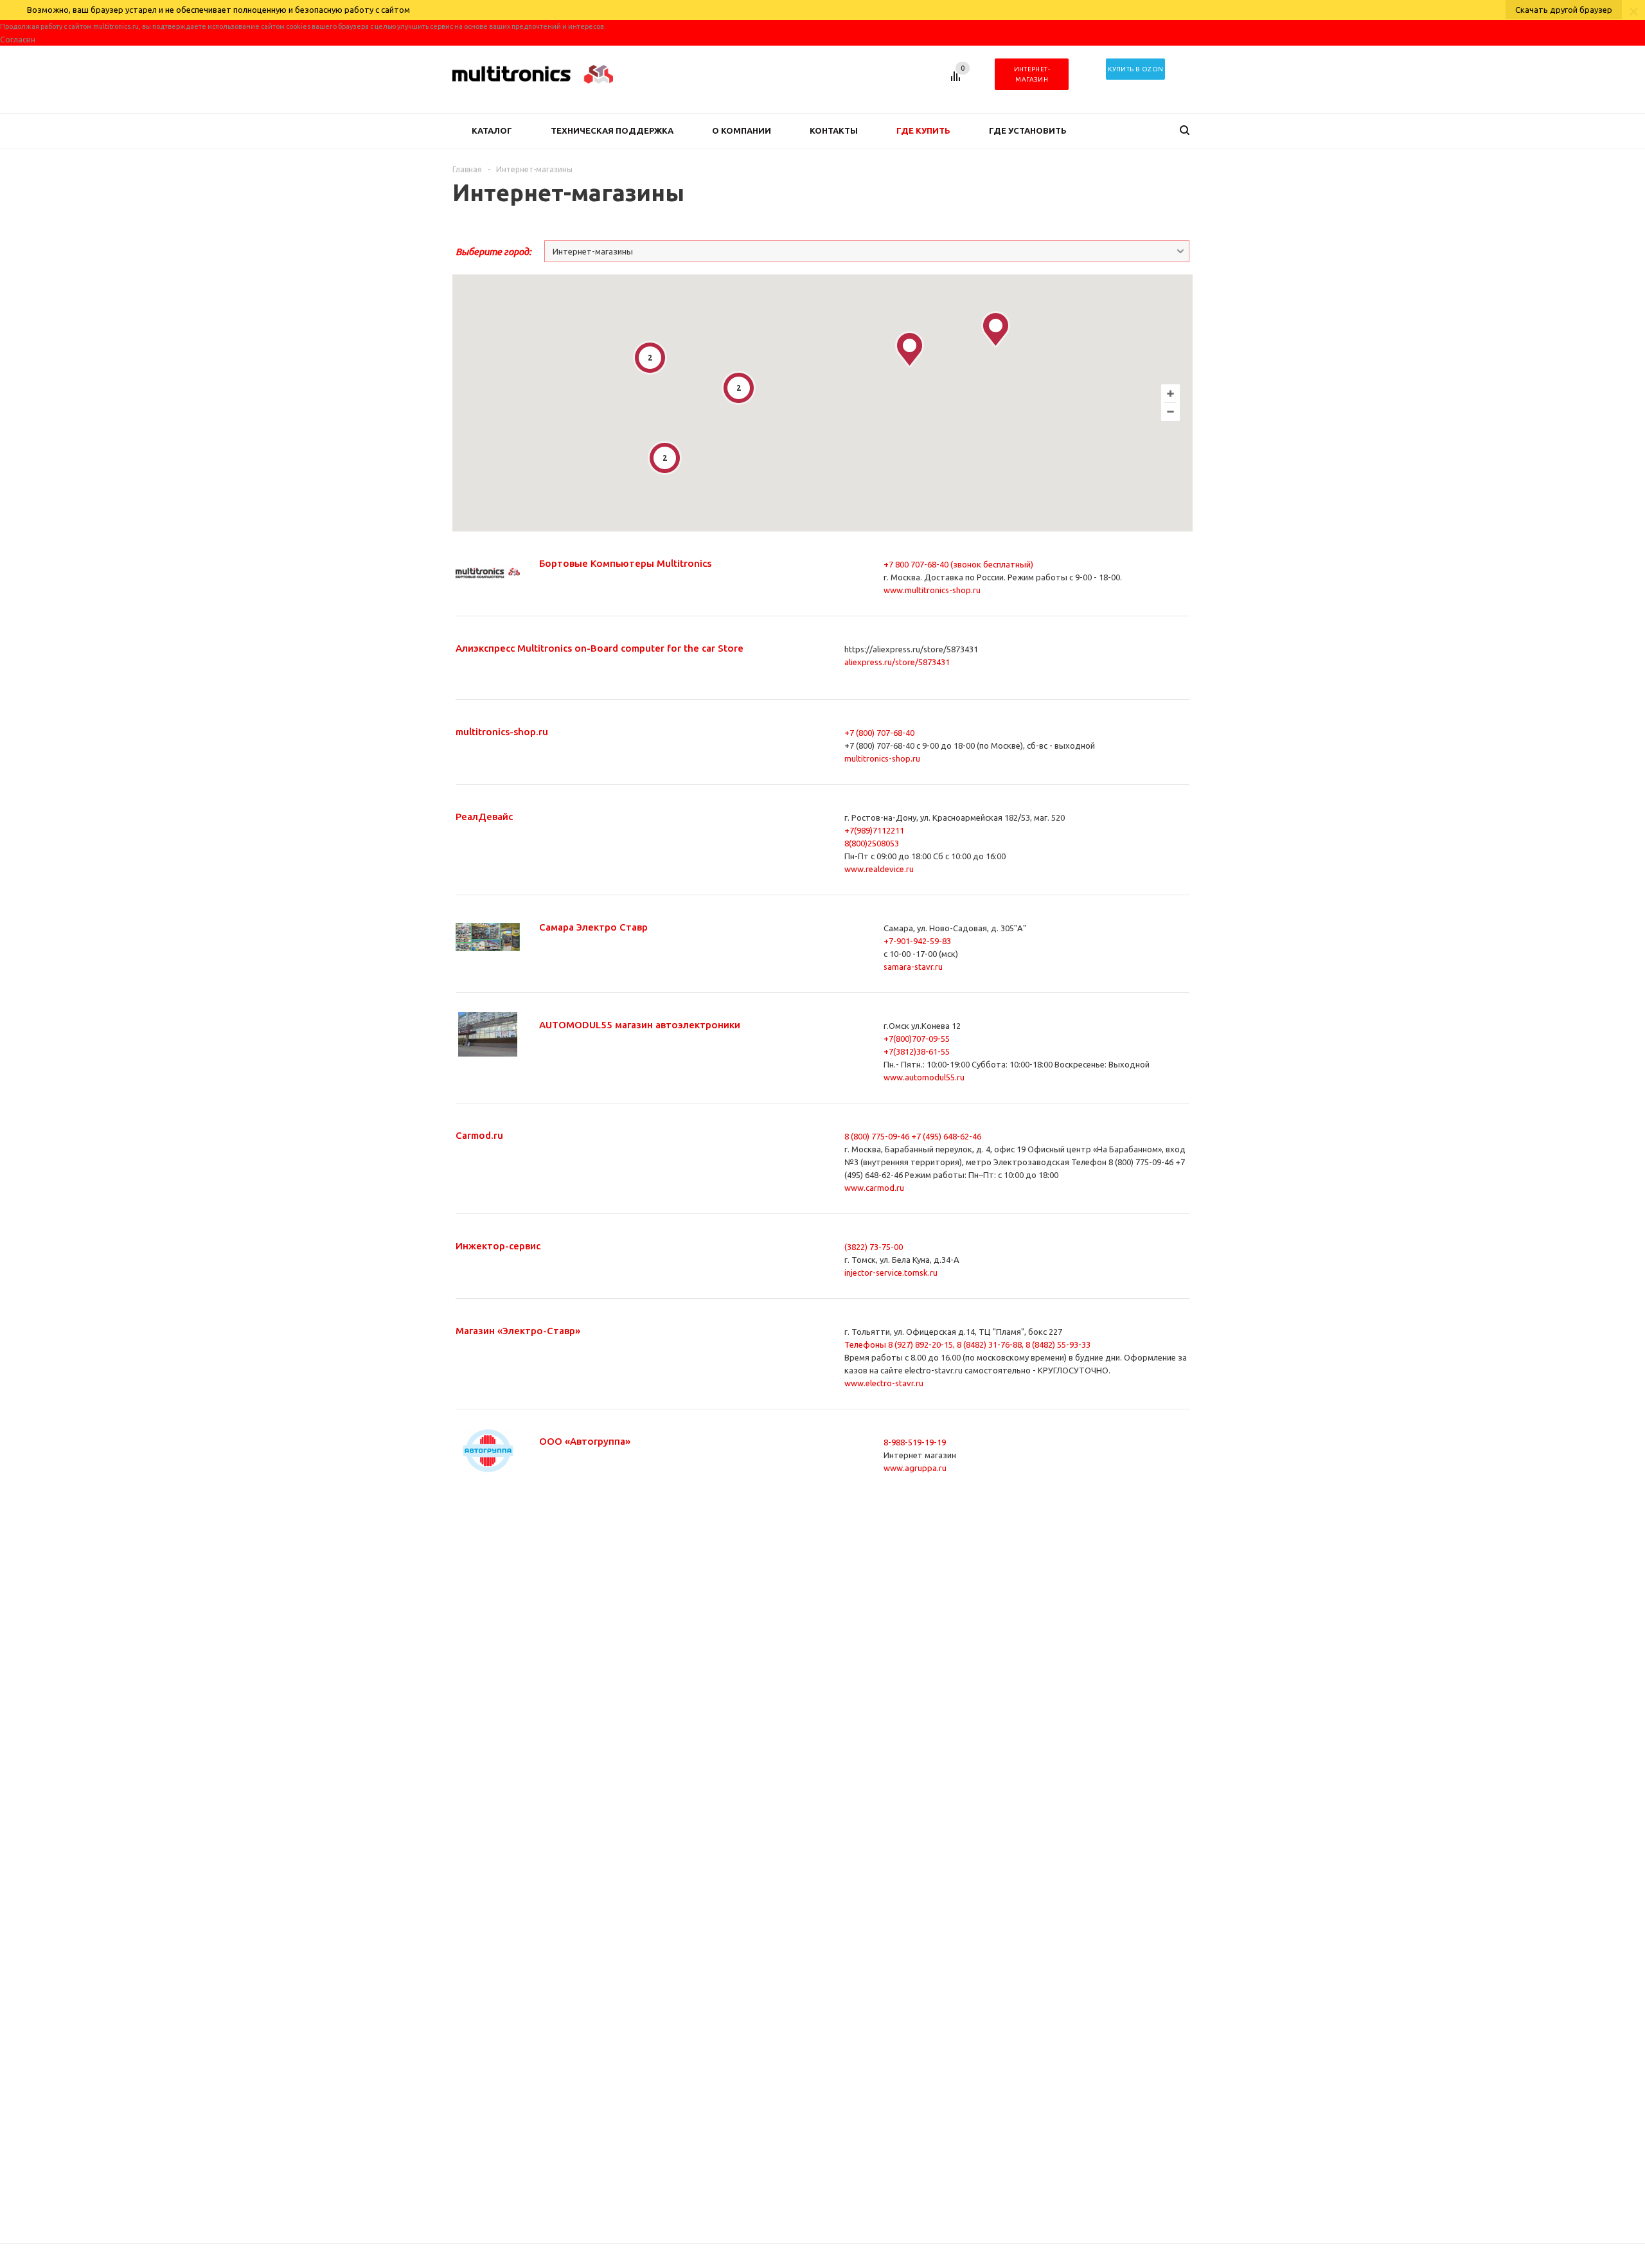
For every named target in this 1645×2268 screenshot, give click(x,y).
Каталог (492, 130)
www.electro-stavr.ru (884, 1383)
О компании (742, 130)
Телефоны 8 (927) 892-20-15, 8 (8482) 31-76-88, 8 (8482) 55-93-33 (967, 1344)
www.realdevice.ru (879, 869)
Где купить (923, 130)
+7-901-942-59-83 (917, 941)
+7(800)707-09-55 (917, 1039)
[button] (996, 329)
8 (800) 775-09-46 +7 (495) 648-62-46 (913, 1136)
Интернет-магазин (1032, 74)
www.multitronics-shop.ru (932, 590)
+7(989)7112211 (874, 830)
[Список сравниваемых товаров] (957, 81)
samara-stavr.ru (913, 967)
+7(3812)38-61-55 (917, 1051)
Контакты (834, 130)
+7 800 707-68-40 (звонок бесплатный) (958, 564)
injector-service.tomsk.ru (891, 1272)
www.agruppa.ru (915, 1468)
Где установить (1028, 130)
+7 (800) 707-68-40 (879, 733)
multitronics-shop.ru (882, 758)
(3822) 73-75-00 (874, 1247)
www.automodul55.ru (924, 1077)
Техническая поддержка (612, 130)
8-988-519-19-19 (915, 1442)
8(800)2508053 (872, 843)
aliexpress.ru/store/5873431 (897, 662)
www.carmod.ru (874, 1188)
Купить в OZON (1135, 69)
